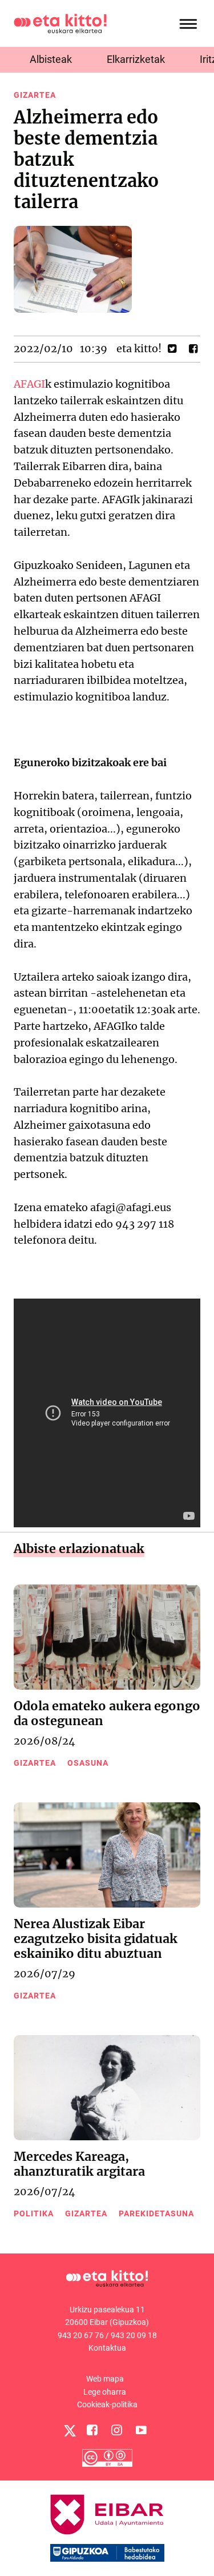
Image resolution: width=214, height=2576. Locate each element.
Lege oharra (105, 2392)
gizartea (35, 95)
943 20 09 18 (134, 2335)
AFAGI (29, 384)
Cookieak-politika (107, 2404)
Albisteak (51, 59)
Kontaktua (107, 2348)
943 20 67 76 (81, 2335)
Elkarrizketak (136, 59)
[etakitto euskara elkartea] (60, 23)
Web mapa (105, 2379)
